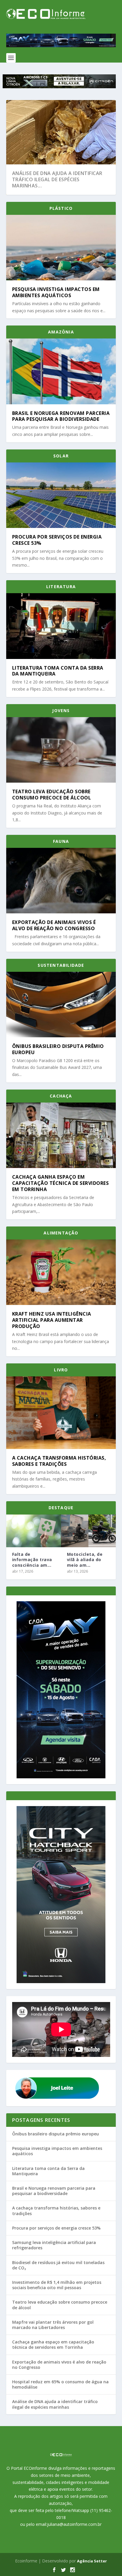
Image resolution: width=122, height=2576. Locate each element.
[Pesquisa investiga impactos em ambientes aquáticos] (61, 248)
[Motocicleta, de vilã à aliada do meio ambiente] (88, 1531)
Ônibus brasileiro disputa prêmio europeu (58, 1049)
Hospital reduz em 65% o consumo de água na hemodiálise (60, 2384)
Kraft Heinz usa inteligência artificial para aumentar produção (52, 1320)
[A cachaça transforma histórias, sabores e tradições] (61, 1413)
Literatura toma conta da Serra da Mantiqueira (58, 671)
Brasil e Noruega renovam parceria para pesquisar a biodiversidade (61, 416)
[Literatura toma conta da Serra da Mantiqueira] (61, 626)
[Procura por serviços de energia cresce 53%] (61, 495)
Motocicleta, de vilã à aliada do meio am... (85, 1559)
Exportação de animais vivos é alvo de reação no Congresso (54, 925)
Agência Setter (92, 2561)
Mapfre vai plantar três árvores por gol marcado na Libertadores (53, 2325)
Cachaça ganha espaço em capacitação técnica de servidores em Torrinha (61, 1183)
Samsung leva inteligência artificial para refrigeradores (54, 2245)
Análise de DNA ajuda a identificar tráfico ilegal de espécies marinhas (55, 2404)
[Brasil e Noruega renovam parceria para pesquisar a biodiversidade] (61, 371)
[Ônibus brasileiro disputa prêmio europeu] (61, 1005)
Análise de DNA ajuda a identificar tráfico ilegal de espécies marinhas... (57, 179)
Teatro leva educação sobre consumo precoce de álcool (52, 795)
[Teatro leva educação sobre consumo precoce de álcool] (61, 750)
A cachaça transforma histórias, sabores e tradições (59, 1461)
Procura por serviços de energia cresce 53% (57, 540)
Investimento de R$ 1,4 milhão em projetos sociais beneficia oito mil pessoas (57, 2285)
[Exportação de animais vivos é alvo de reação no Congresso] (61, 881)
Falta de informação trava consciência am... (32, 1559)
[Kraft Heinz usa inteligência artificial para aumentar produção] (61, 1272)
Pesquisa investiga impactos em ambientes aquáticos (56, 292)
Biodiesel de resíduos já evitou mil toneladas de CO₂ (58, 2265)
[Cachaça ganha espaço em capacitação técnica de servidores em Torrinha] (61, 1135)
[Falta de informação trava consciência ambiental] (34, 1531)
